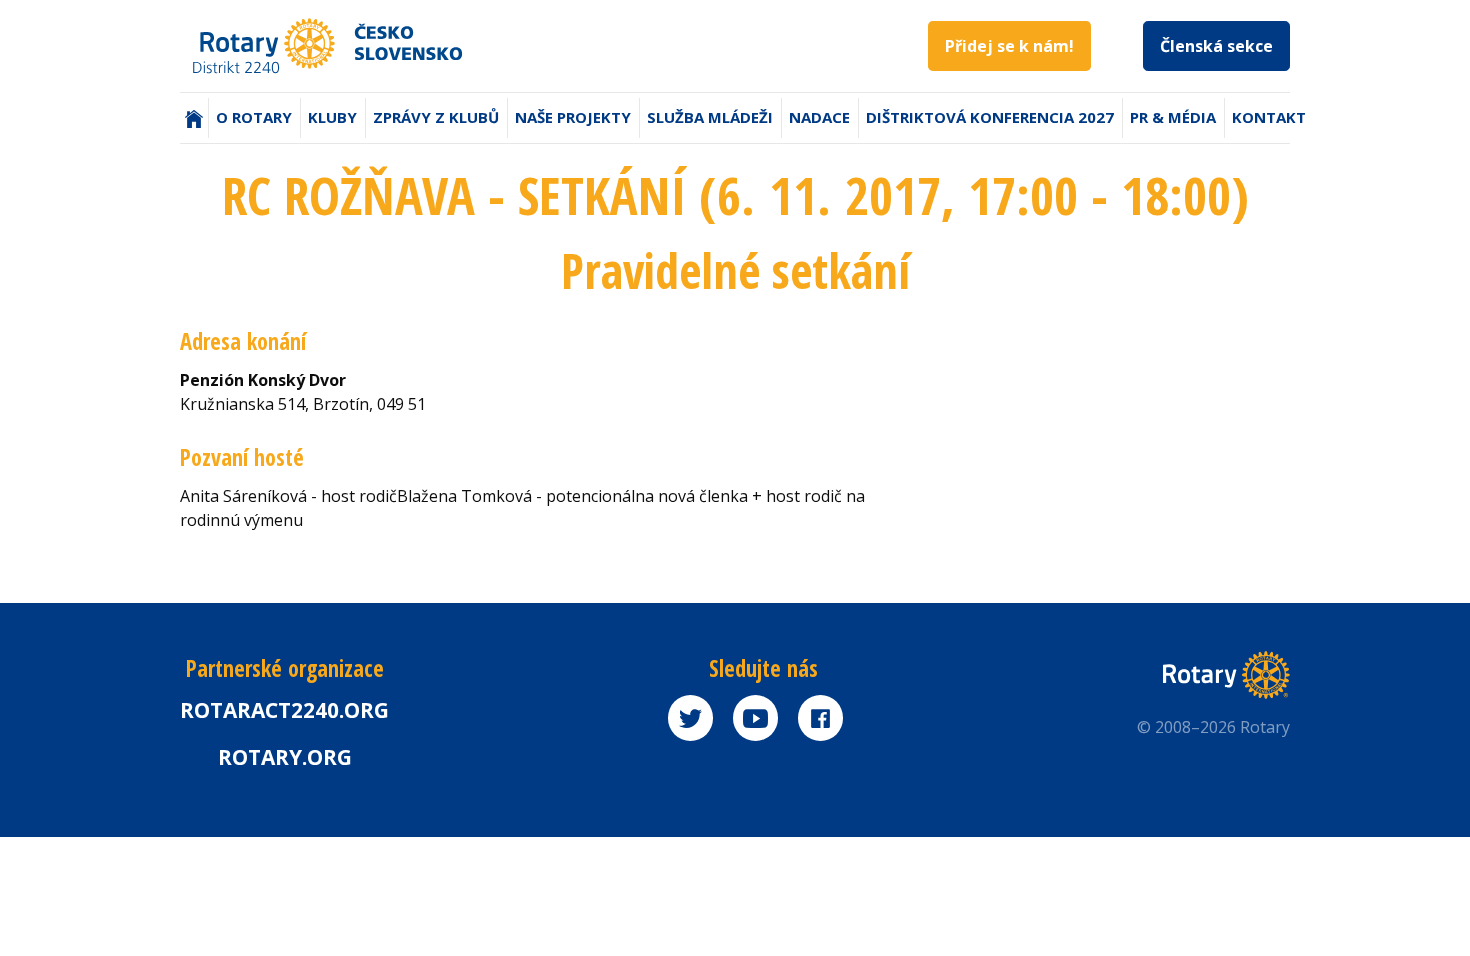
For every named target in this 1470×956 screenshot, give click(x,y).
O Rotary (254, 117)
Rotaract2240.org (284, 710)
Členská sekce (1216, 46)
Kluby (332, 117)
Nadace (819, 117)
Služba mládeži (710, 117)
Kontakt (1269, 117)
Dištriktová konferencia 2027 (990, 117)
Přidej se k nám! (1009, 46)
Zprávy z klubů (436, 117)
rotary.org (285, 757)
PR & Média (1173, 117)
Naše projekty (573, 117)
